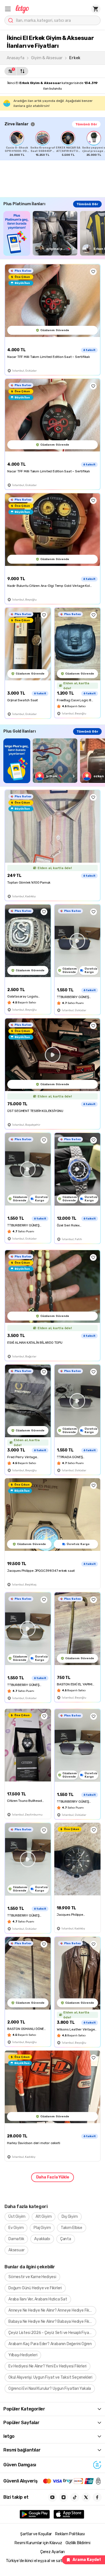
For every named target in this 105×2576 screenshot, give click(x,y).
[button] (8, 9)
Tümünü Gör (86, 124)
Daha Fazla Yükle (53, 2177)
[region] (55, 144)
